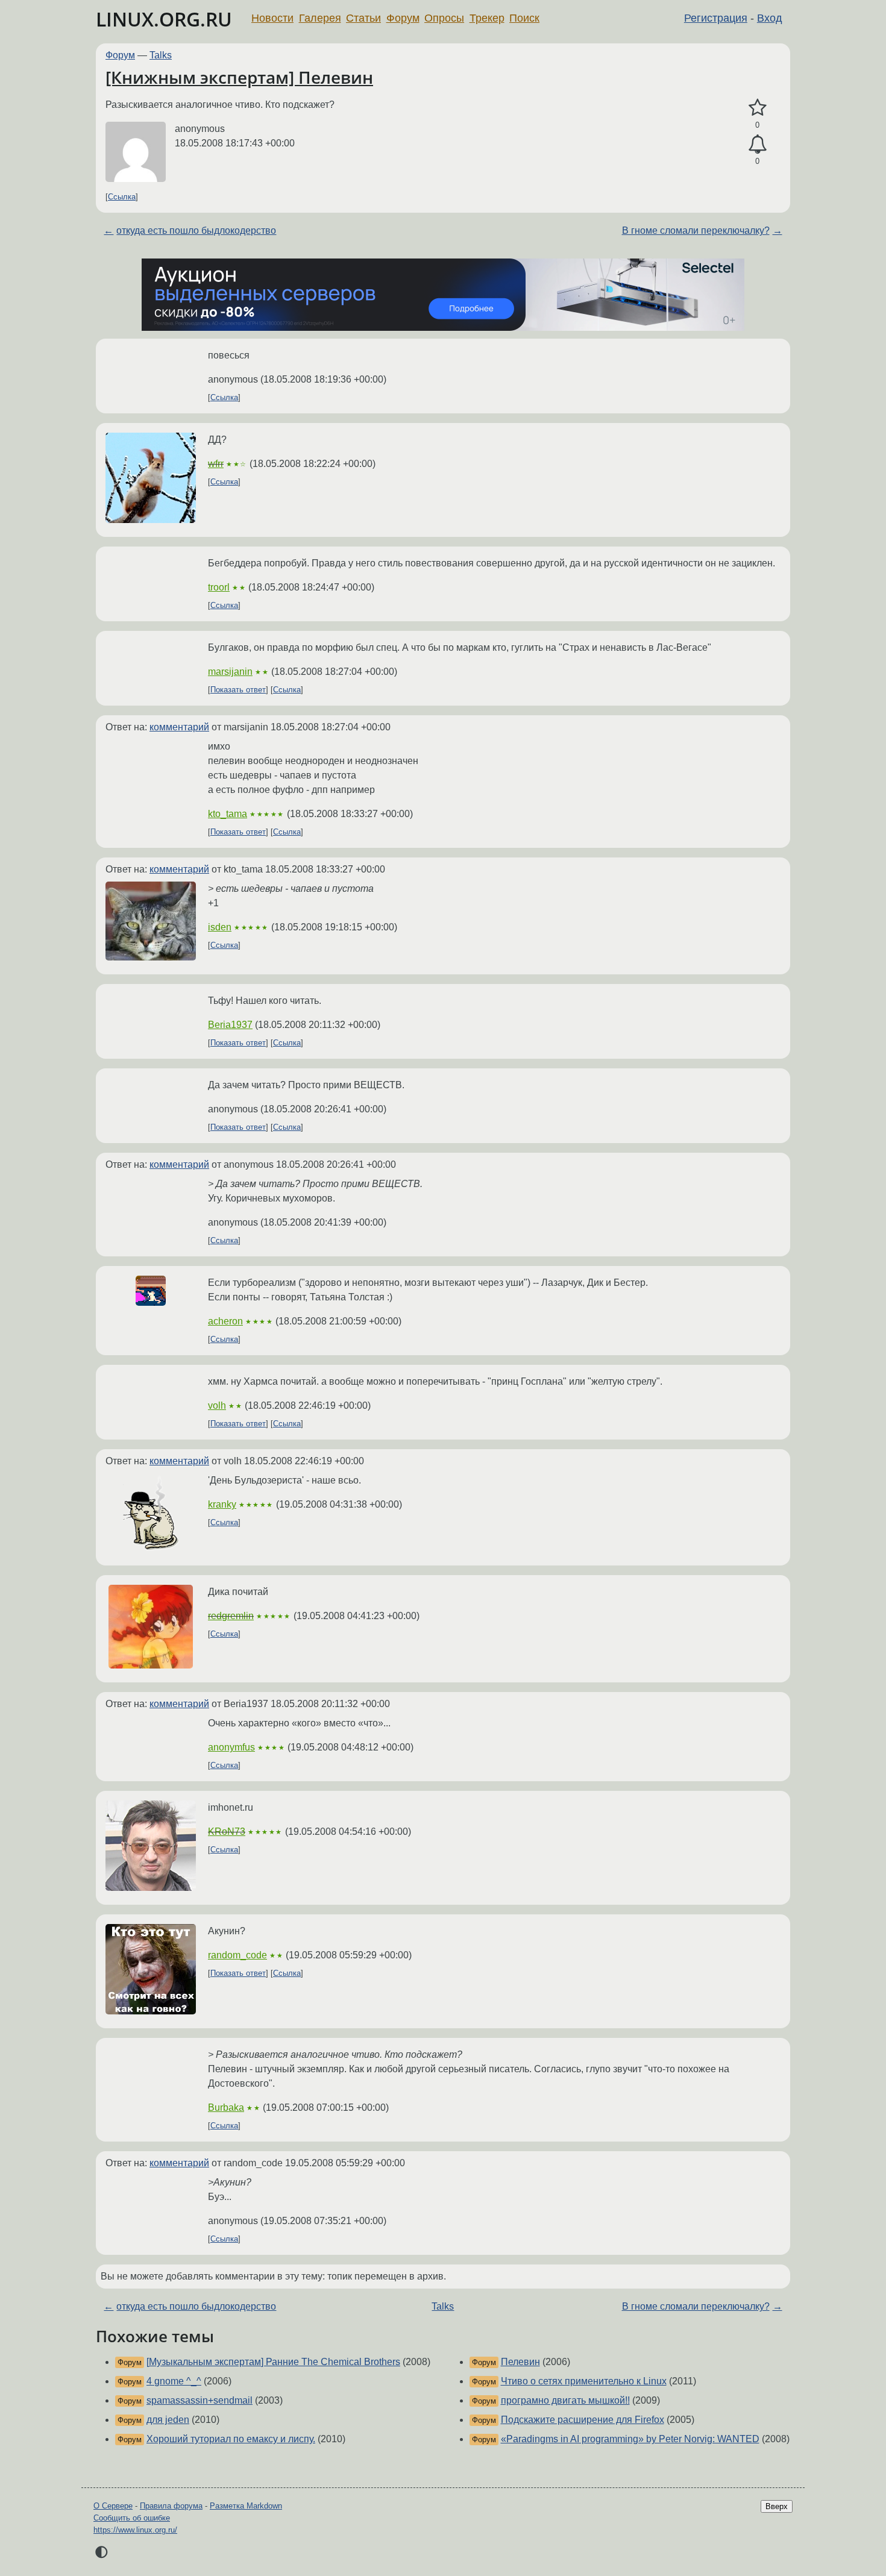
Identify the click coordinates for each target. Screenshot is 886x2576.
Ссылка (122, 197)
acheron (225, 1321)
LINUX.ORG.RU (164, 19)
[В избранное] (757, 108)
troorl (219, 587)
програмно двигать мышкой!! (565, 2400)
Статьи (363, 18)
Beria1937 (230, 1025)
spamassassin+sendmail (200, 2400)
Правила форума (171, 2506)
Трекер (487, 18)
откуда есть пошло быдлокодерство (196, 230)
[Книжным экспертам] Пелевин (239, 77)
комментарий (179, 727)
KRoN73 (227, 1832)
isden (220, 927)
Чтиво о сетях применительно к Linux (584, 2381)
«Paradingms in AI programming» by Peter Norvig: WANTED (630, 2439)
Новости (272, 18)
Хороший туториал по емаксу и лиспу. (231, 2439)
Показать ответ (238, 690)
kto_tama (228, 814)
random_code (237, 1955)
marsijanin (230, 672)
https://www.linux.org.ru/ (135, 2530)
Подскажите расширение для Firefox (583, 2420)
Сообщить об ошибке (132, 2518)
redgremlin (231, 1616)
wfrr (216, 464)
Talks (161, 55)
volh (217, 1406)
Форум (403, 18)
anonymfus (231, 1747)
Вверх (777, 2506)
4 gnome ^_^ (174, 2381)
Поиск (524, 18)
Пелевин (520, 2362)
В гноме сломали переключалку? (696, 230)
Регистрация (716, 18)
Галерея (320, 18)
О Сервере (113, 2506)
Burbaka (226, 2107)
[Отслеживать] (757, 145)
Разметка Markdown (246, 2506)
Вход (770, 18)
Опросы (444, 18)
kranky (222, 1504)
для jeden (168, 2420)
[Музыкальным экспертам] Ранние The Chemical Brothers (273, 2362)
